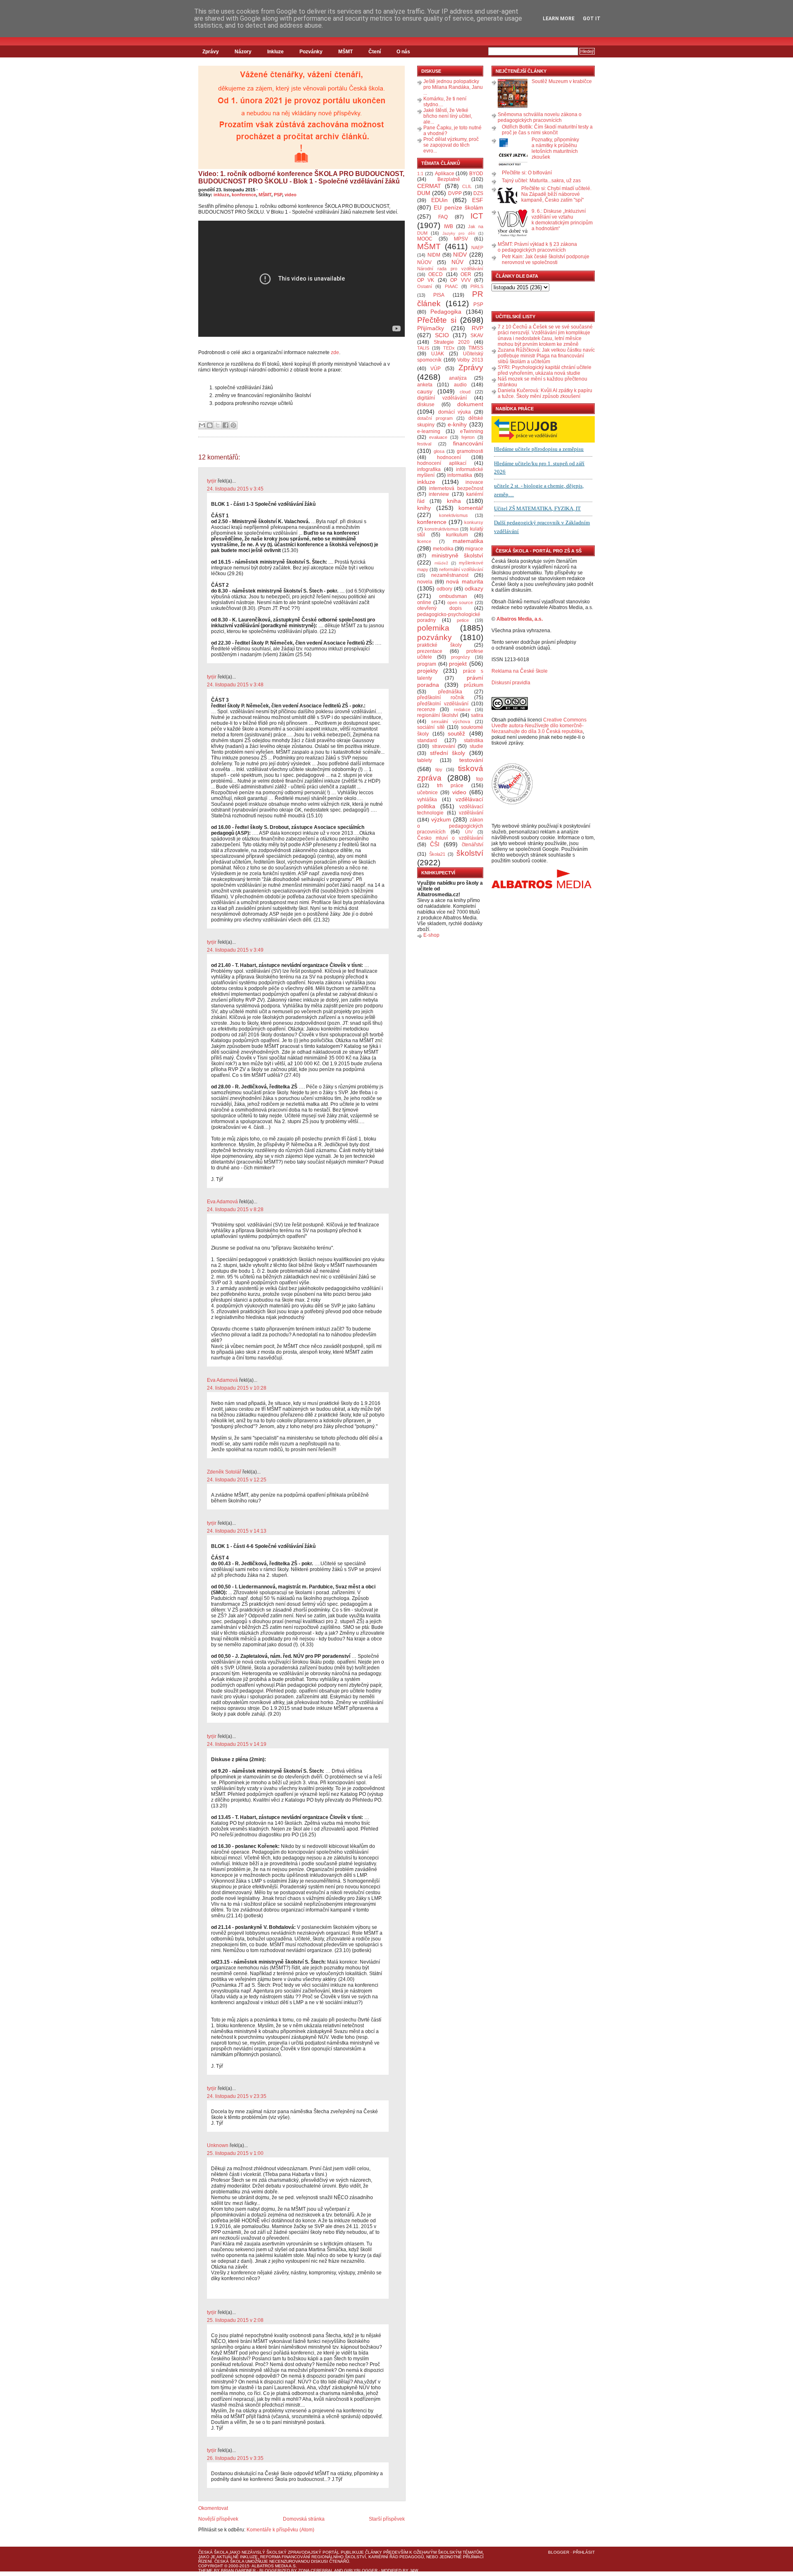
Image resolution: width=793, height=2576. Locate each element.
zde (335, 352)
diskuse (426, 405)
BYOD (476, 174)
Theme (205, 2570)
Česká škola (213, 2552)
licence (424, 541)
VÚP (436, 369)
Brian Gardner (238, 2570)
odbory (444, 589)
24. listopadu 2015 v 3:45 (235, 489)
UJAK (438, 354)
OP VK (426, 280)
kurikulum (457, 535)
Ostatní (425, 286)
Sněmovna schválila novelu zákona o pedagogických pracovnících (540, 117)
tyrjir (212, 481)
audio (460, 385)
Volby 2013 (470, 360)
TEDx (449, 348)
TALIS (423, 348)
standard (427, 740)
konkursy (474, 522)
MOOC (425, 239)
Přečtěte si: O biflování (527, 173)
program (427, 664)
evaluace (438, 437)
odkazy (474, 588)
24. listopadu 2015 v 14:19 (237, 1744)
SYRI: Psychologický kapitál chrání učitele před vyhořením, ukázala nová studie (545, 370)
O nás (403, 52)
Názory (243, 52)
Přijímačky (431, 328)
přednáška (450, 692)
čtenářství (472, 845)
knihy (424, 508)
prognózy (461, 657)
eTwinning (472, 431)
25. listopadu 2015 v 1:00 (235, 2153)
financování (468, 443)
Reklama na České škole (520, 671)
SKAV (477, 336)
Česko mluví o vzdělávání (450, 838)
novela (425, 582)
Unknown (218, 2145)
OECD (436, 274)
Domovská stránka (304, 2519)
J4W (414, 2570)
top (480, 779)
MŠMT (345, 52)
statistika (474, 740)
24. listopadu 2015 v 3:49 (235, 950)
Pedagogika (446, 312)
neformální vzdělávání (461, 569)
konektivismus (453, 515)
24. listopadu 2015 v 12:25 (237, 1480)
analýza (458, 378)
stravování (444, 746)
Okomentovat (213, 2508)
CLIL (467, 186)
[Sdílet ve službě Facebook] (226, 425)
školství (470, 853)
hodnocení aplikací (442, 463)
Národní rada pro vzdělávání (450, 269)
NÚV (457, 262)
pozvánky (434, 637)
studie (476, 746)
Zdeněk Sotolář (224, 1472)
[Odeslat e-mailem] (202, 425)
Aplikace (445, 174)
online (424, 602)
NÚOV (424, 262)
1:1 (420, 174)
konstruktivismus (442, 529)
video (291, 195)
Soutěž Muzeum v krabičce (562, 81)
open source (460, 602)
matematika (468, 541)
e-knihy (457, 424)
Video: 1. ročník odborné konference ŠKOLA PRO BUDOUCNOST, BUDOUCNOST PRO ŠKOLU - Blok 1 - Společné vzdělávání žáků (301, 177)
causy (425, 391)
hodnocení (449, 457)
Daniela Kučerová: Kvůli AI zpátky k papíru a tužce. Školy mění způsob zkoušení (545, 393)
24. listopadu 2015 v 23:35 (237, 2096)
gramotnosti (470, 451)
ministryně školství (458, 555)
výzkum (441, 819)
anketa (425, 385)
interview (439, 494)
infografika (429, 469)
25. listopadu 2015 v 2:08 (235, 2320)
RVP (477, 328)
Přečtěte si (437, 320)
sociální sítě (431, 727)
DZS (478, 193)
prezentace (430, 651)
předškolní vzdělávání (443, 704)
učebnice (427, 793)
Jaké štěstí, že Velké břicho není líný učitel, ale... (448, 116)
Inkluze (275, 52)
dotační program (435, 418)
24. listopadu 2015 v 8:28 (235, 1209)
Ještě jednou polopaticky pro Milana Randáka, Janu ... (453, 87)
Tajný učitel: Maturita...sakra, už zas (541, 181)
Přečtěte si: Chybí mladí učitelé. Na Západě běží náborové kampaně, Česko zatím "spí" (556, 194)
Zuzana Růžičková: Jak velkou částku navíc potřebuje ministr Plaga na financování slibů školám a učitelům (546, 356)
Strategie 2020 (452, 342)
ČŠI (435, 844)
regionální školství (438, 715)
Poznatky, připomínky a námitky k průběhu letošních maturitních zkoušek (555, 148)
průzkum (474, 685)
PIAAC (451, 286)
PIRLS (477, 286)
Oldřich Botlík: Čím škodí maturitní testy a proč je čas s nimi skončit (547, 130)
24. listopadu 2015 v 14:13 (237, 1531)
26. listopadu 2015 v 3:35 (235, 2458)
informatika (460, 475)
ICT (477, 216)
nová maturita (465, 581)
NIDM (434, 255)
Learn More (559, 19)
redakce (462, 709)
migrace (474, 549)
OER (466, 274)
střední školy (448, 753)
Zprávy (211, 52)
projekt (458, 664)
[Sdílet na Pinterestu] (233, 425)
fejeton (468, 437)
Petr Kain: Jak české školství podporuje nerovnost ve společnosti (546, 260)
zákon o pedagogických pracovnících (450, 826)
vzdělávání (471, 813)
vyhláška (427, 800)
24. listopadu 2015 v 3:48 (235, 685)
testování (471, 760)
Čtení (375, 52)
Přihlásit (584, 2552)
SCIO (442, 335)
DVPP (455, 193)
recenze (426, 709)
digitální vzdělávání (442, 398)
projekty (427, 671)
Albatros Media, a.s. (520, 619)
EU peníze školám (458, 207)
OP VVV (460, 280)
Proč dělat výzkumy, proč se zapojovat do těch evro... (451, 145)
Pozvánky (311, 52)
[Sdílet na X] (218, 425)
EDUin (439, 200)
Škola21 (437, 854)
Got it (592, 19)
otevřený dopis (439, 608)
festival (424, 444)
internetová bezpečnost (456, 488)
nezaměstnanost (450, 575)
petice (463, 620)
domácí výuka (455, 412)
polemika (433, 628)
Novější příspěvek (218, 2519)
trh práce (450, 786)
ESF (478, 200)
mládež (441, 563)
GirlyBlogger (361, 2570)
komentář (471, 508)
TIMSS (476, 348)
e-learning (429, 431)
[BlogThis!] (210, 425)
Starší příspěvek (387, 2519)
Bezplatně (449, 179)
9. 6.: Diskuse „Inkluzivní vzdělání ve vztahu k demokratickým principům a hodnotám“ (562, 220)
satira (477, 715)
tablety (425, 760)
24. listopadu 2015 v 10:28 (237, 1388)
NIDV (460, 255)
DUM (424, 193)
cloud (465, 392)
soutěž (456, 733)
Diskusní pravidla (511, 683)
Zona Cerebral (316, 2570)
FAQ (443, 217)
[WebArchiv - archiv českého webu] (512, 803)
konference (244, 195)
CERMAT (429, 186)
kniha (454, 501)
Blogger (559, 2552)
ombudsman (453, 596)
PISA (439, 295)
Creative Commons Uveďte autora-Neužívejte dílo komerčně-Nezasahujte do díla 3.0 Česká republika (539, 726)
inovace (474, 482)
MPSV (461, 239)
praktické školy (439, 645)
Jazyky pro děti (459, 233)
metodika (443, 549)
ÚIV (469, 832)
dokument (470, 404)
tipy (439, 769)
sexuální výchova (451, 721)
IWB (449, 226)
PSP (278, 195)
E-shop (431, 935)
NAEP (477, 248)
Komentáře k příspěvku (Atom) (280, 2530)
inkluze (221, 195)
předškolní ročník (441, 698)
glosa (439, 451)
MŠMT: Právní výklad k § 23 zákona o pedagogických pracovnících (537, 247)
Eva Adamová (222, 1202)
